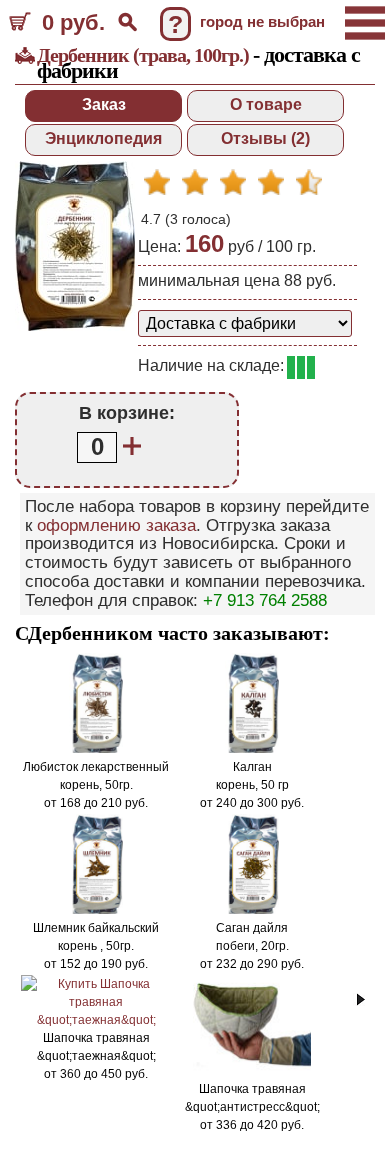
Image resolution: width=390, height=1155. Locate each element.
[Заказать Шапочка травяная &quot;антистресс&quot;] (252, 1071)
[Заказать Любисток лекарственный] (96, 749)
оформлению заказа (116, 525)
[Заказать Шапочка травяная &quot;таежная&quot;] (96, 1020)
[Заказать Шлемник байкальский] (96, 910)
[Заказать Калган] (252, 749)
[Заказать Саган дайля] (252, 910)
